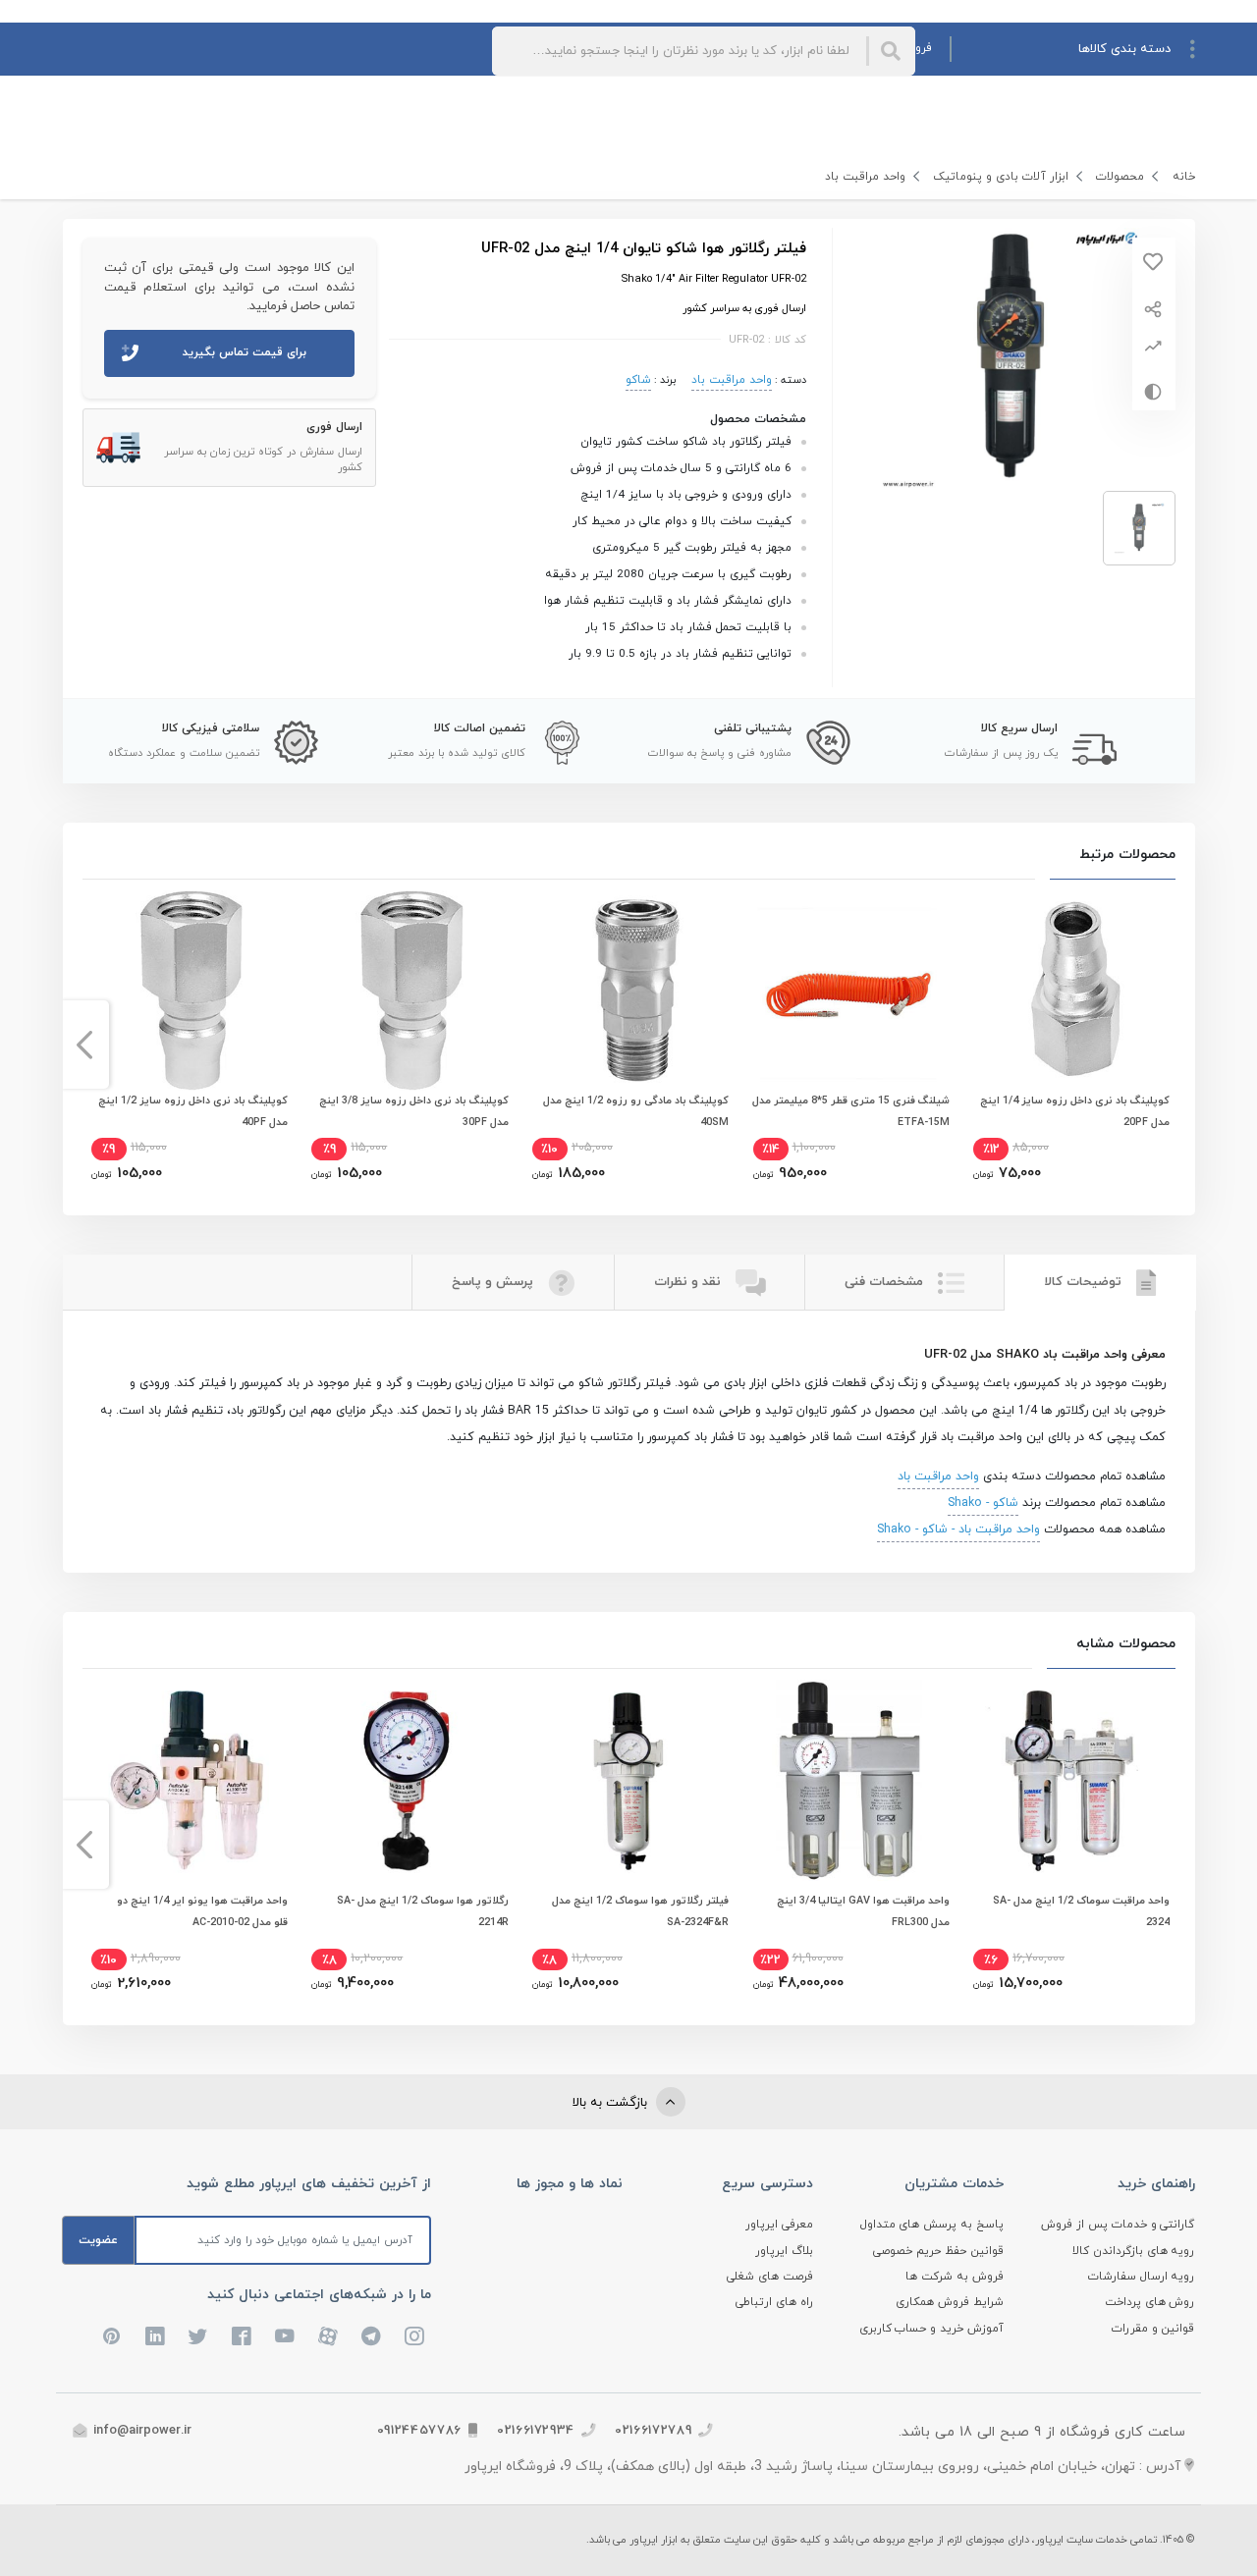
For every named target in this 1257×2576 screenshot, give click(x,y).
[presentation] (1173, 1045)
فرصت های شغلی (770, 2277)
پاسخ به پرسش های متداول (932, 2225)
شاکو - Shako (983, 1503)
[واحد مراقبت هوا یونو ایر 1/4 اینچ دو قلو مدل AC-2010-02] (188, 1780)
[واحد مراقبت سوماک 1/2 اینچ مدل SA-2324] (1069, 1780)
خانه (1184, 177)
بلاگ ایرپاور (784, 2251)
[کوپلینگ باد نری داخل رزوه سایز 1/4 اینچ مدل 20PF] (1069, 991)
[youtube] (285, 2336)
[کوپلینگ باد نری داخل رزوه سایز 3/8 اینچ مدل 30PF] (408, 991)
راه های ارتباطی (774, 2302)
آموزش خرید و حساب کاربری (932, 2329)
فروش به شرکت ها (955, 2277)
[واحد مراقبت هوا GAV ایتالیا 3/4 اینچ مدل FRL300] (849, 1780)
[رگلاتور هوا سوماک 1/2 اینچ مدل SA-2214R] (408, 1780)
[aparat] (328, 2336)
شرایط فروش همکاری (950, 2302)
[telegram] (371, 2336)
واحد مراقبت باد (865, 177)
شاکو (638, 380)
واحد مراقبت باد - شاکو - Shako (958, 1529)
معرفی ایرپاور (779, 2225)
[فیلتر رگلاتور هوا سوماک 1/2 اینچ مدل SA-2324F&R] (628, 1780)
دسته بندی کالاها (1124, 49)
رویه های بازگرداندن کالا (1134, 2251)
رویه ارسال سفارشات (1142, 2277)
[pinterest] (112, 2336)
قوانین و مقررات (1153, 2329)
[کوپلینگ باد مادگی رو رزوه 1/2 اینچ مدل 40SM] (628, 991)
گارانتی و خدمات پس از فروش (1118, 2225)
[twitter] (198, 2336)
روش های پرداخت (1150, 2302)
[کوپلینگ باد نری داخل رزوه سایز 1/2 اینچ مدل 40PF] (188, 991)
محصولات (1120, 177)
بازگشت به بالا (612, 2103)
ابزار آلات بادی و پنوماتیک (1001, 177)
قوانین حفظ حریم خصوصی (938, 2251)
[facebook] (242, 2336)
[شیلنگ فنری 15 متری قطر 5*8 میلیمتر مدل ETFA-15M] (849, 991)
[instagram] (414, 2336)
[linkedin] (155, 2336)
